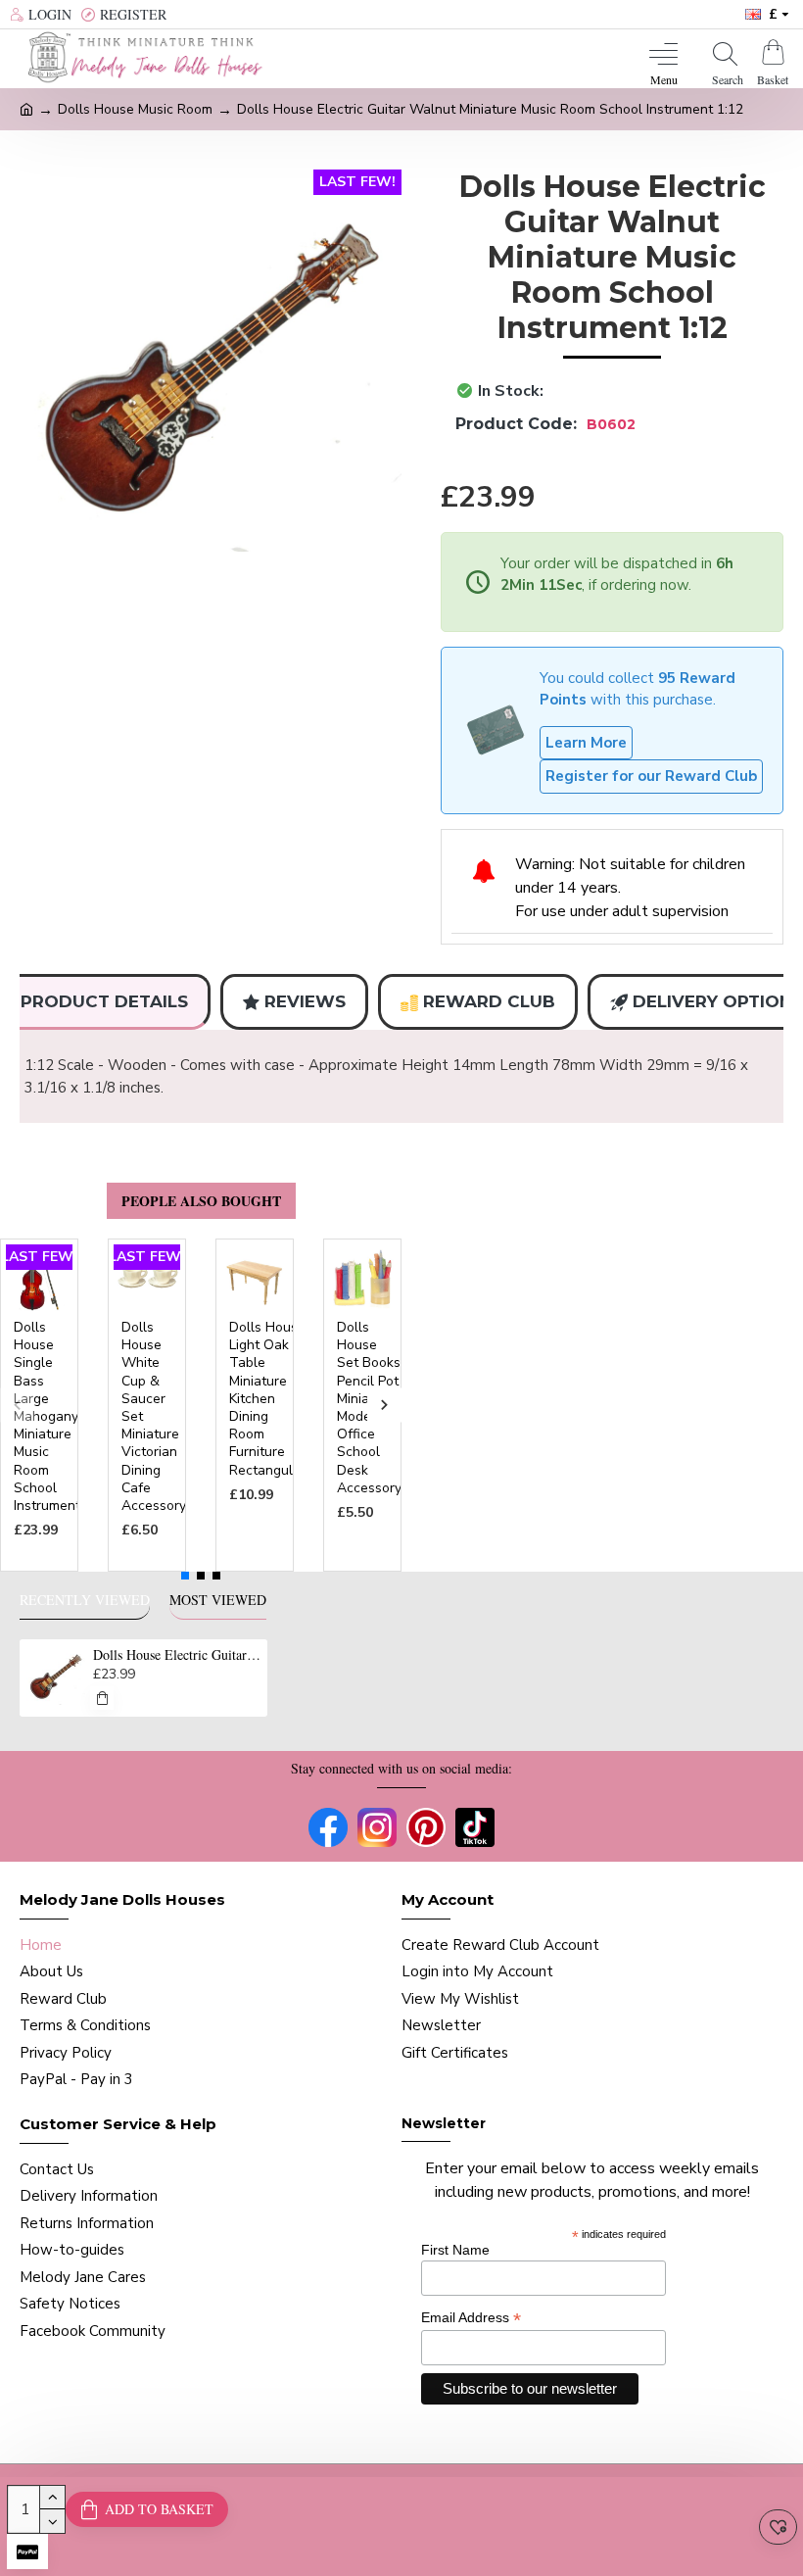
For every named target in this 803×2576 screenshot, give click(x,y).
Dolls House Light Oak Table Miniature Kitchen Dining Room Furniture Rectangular (267, 1399)
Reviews (305, 1001)
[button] (17, 1406)
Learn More (586, 743)
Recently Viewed (85, 1600)
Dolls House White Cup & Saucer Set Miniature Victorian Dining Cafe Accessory (154, 1417)
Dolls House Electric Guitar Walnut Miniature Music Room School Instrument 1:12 (177, 1655)
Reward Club (489, 1001)
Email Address (471, 2318)
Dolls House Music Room (135, 109)
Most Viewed (218, 1600)
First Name (455, 2250)
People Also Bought (201, 1201)
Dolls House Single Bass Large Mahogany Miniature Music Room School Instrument (47, 1417)
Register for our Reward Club (651, 776)
